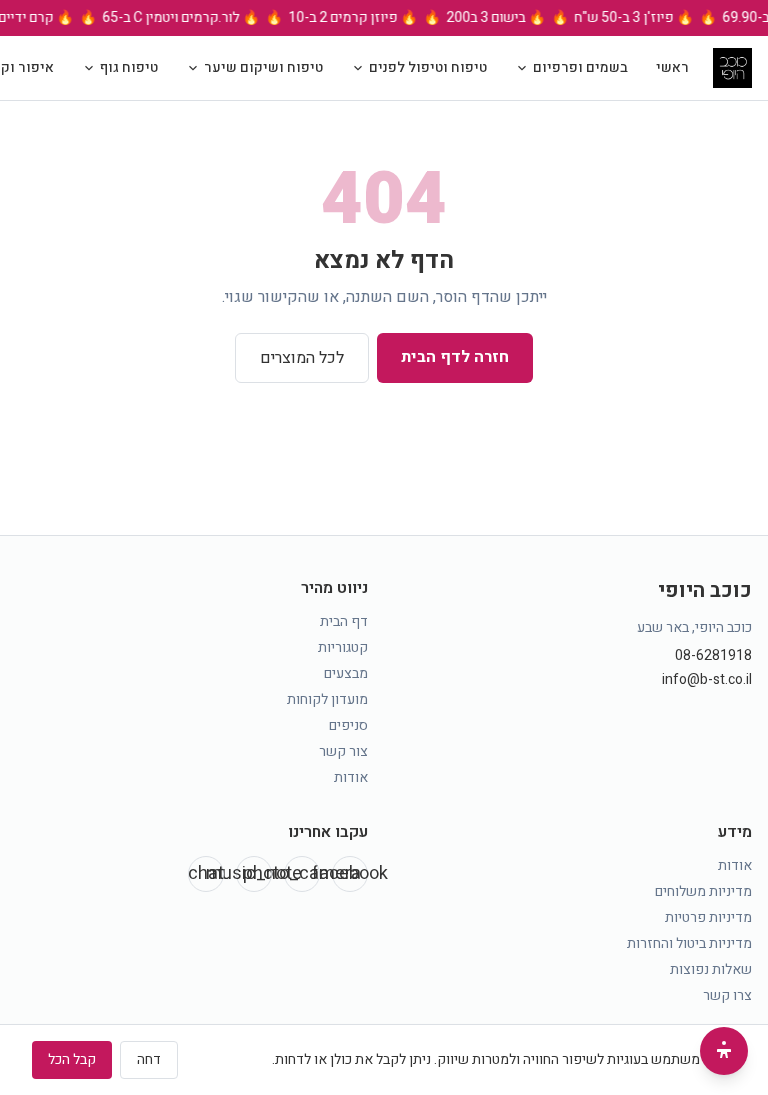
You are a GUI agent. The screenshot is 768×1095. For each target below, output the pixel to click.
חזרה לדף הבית (455, 357)
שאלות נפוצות (711, 969)
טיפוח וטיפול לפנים (428, 67)
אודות (351, 777)
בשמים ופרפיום (580, 67)
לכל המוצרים (302, 358)
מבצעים (346, 673)
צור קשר (343, 751)
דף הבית (344, 621)
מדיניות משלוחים (703, 891)
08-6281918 (713, 656)
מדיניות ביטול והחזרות (689, 943)
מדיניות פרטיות (708, 917)
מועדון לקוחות (327, 699)
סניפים (348, 725)
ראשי (672, 67)
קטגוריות (343, 647)
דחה (149, 1059)
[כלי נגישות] (724, 1051)
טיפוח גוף (129, 67)
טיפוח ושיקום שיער (263, 67)
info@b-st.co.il (707, 680)
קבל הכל (72, 1059)
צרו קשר (727, 995)
